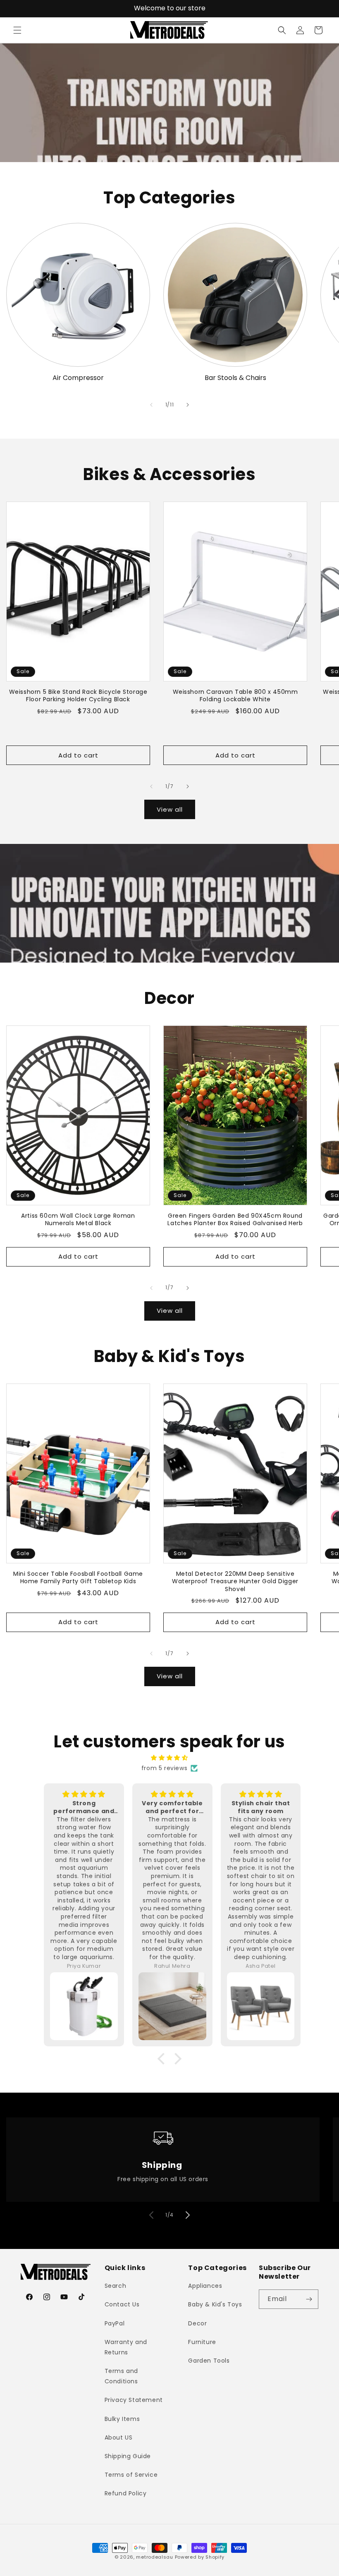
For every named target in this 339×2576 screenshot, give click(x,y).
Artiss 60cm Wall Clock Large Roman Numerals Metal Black (78, 1219)
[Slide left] (151, 405)
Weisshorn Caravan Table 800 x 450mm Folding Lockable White (235, 695)
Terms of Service (131, 2475)
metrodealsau (154, 2557)
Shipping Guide (128, 2456)
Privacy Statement (134, 2400)
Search (116, 2286)
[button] (17, 30)
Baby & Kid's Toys (215, 2304)
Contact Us (122, 2304)
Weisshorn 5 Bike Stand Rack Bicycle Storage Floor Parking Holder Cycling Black (78, 695)
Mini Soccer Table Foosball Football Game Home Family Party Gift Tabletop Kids (78, 1577)
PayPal (115, 2323)
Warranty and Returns (126, 2347)
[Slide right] (188, 405)
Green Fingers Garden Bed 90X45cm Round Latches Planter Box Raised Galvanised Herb (235, 1219)
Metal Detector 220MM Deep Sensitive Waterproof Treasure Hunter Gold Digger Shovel (235, 1581)
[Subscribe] (309, 2299)
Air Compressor (78, 378)
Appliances (205, 2286)
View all (170, 809)
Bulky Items (122, 2419)
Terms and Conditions (121, 2376)
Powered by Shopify (200, 2557)
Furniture (202, 2342)
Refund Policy (126, 2493)
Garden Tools (209, 2361)
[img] (169, 1758)
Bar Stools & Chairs (235, 378)
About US (119, 2437)
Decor (197, 2323)
